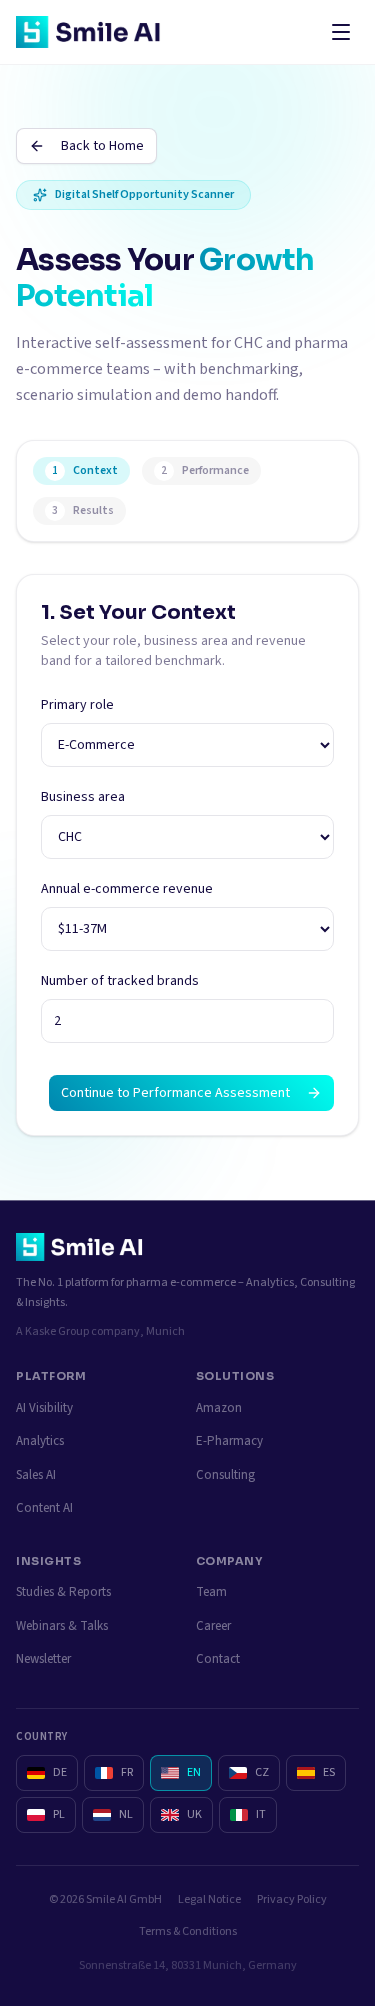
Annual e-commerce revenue (127, 889)
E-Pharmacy (229, 1441)
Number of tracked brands (120, 981)
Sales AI (36, 1475)
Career (213, 1626)
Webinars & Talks (62, 1626)
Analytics (40, 1441)
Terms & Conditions (188, 1931)
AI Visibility (44, 1408)
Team (211, 1592)
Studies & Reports (63, 1592)
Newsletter (43, 1659)
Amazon (219, 1408)
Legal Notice (209, 1899)
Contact (218, 1659)
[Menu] (341, 32)
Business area (83, 797)
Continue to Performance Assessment (175, 1093)
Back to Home (102, 146)
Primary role (77, 705)
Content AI (44, 1508)
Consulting (225, 1475)
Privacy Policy (292, 1899)
